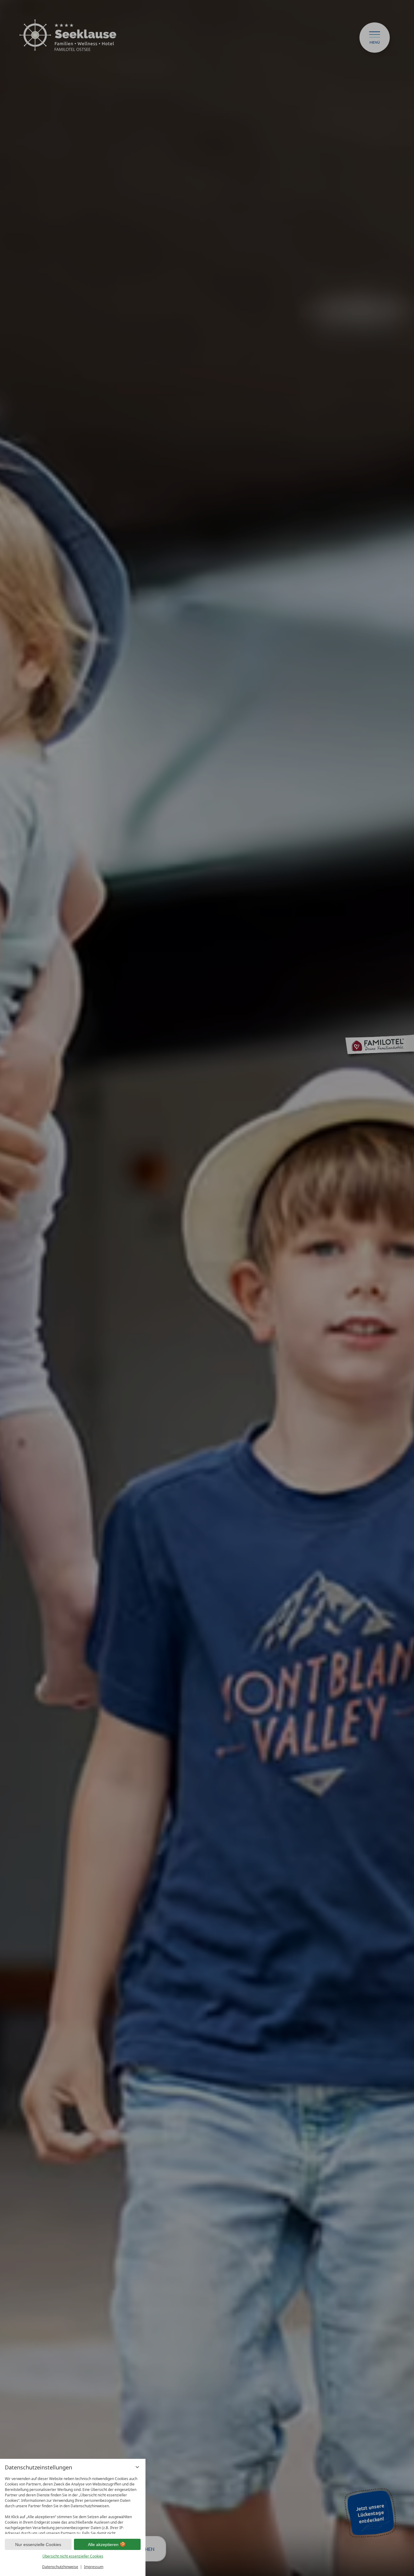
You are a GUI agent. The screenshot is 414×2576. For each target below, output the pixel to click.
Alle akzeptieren (103, 2545)
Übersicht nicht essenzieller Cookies (73, 2556)
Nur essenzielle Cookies (38, 2545)
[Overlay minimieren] (137, 2467)
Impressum (94, 2567)
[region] (73, 2504)
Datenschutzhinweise (60, 2567)
